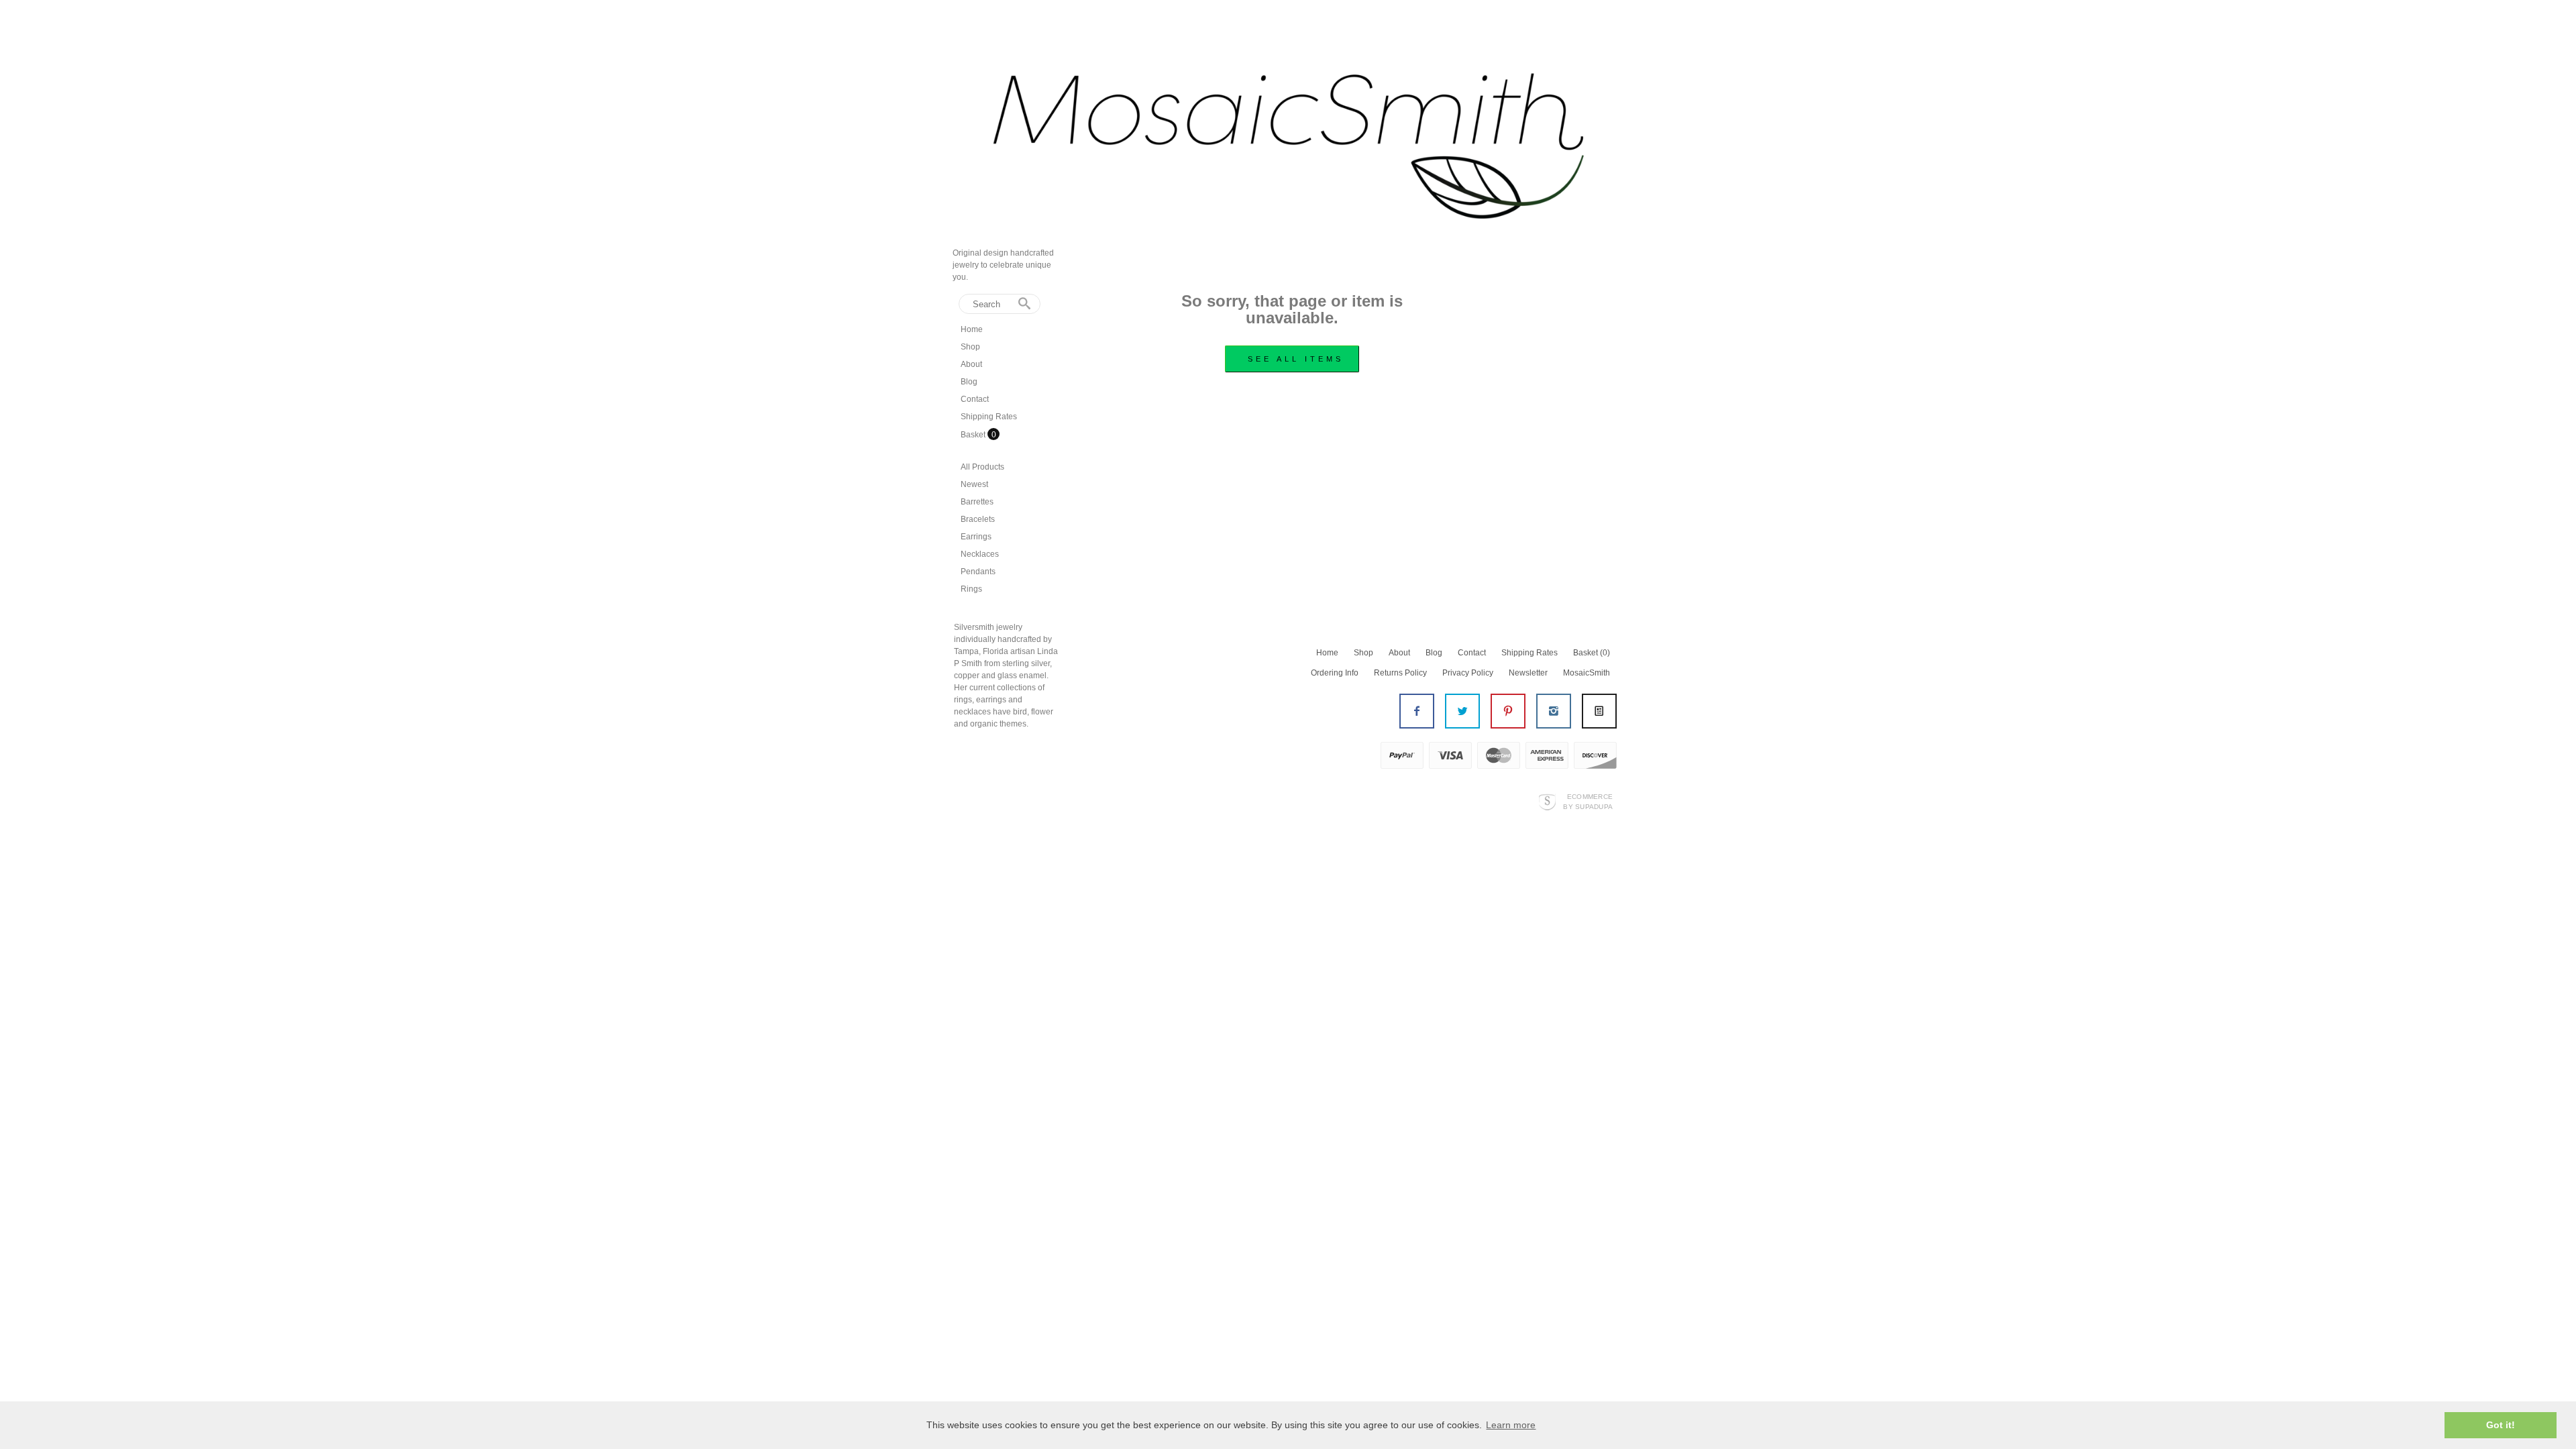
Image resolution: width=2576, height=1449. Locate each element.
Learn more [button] (1511, 1425)
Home (972, 329)
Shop (970, 347)
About (971, 364)
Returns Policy (1400, 673)
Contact (975, 399)
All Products (982, 467)
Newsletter (1528, 673)
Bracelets (978, 519)
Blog (969, 382)
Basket (974, 435)
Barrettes (977, 502)
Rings (971, 589)
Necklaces (980, 554)
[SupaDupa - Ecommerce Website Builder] (1547, 801)
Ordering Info (1335, 673)
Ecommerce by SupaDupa (1588, 801)
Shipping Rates (989, 417)
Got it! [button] (2501, 1425)
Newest (974, 484)
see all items (1296, 359)
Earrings (976, 537)
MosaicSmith (1587, 673)
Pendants (978, 572)
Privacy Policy (1468, 673)
